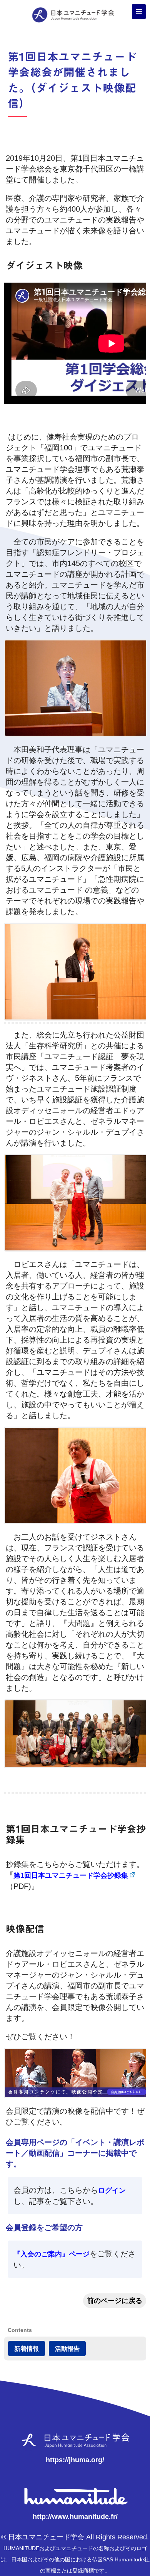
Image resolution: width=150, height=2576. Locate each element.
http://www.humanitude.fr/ (75, 2517)
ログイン (112, 2190)
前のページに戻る (115, 2301)
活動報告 (67, 2349)
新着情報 (27, 2349)
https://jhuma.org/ (75, 2460)
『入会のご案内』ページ (52, 2254)
